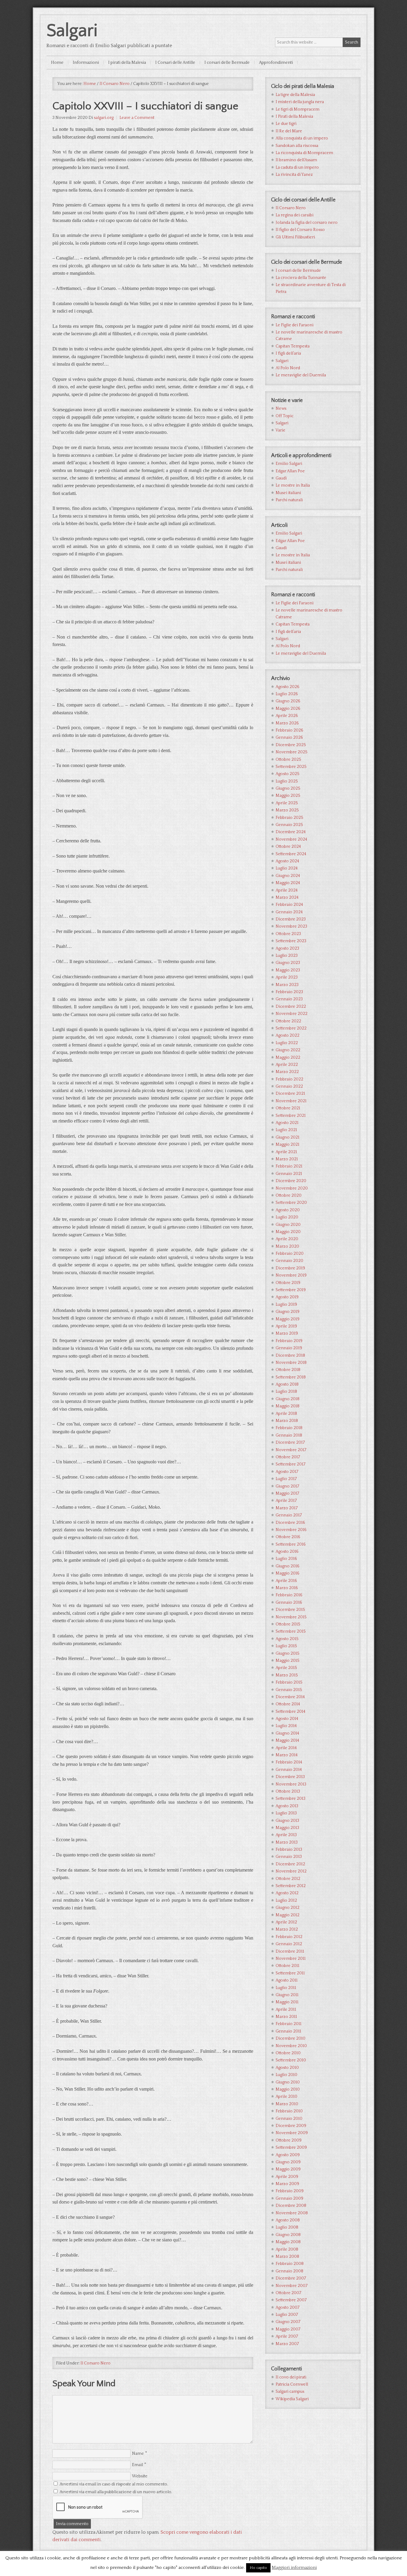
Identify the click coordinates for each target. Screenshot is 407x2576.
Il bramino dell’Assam (296, 160)
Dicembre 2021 (290, 1094)
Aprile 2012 (286, 1922)
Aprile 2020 (287, 1239)
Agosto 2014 (287, 1719)
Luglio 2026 (287, 694)
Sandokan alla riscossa (297, 146)
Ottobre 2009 (289, 2140)
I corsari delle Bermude (298, 271)
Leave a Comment (137, 118)
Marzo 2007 (287, 2344)
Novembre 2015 (291, 1617)
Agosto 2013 (287, 1806)
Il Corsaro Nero (95, 2363)
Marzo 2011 (286, 2017)
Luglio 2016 (286, 1559)
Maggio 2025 (288, 796)
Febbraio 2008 (290, 2264)
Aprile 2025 (287, 803)
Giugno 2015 (288, 1653)
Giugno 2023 (288, 963)
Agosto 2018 (287, 1384)
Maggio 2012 (288, 1915)
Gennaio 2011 (288, 2031)
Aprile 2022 (287, 1065)
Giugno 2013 (287, 1821)
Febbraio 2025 (289, 818)
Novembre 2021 (291, 1101)
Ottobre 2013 (288, 1791)
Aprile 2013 (286, 1835)
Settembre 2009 (291, 2148)
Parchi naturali (289, 500)
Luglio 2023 (287, 956)
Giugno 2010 (288, 2082)
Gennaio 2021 (289, 1174)
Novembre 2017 (291, 1450)
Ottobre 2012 (288, 1879)
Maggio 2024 (288, 883)
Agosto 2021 (287, 1123)
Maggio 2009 (288, 2169)
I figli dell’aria (288, 353)
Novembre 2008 (292, 2213)
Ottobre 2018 (288, 1370)
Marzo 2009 (287, 2184)
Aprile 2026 (287, 716)
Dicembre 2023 (291, 919)
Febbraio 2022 (289, 1079)
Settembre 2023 (291, 941)
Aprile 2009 (287, 2177)
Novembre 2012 (291, 1871)
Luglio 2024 (287, 868)
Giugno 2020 (288, 1225)
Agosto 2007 (288, 2308)
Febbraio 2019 (289, 1341)
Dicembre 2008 (291, 2206)
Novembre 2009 (292, 2133)
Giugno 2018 (288, 1399)
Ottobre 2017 (288, 1457)
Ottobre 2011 (288, 1966)
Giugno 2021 (288, 1137)
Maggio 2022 (288, 1058)
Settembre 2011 (290, 1973)
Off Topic (285, 416)
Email (138, 2465)
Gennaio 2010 (289, 2119)
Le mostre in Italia (293, 485)
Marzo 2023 (287, 985)
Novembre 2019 (291, 1275)
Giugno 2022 (288, 1050)
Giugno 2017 (287, 1486)
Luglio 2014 (286, 1726)
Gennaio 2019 (289, 1348)
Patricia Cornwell (292, 2384)
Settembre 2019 (291, 1290)
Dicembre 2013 (290, 1777)
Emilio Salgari (289, 464)
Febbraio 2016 (289, 1595)
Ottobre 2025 (288, 760)
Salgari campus (290, 2392)
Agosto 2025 (288, 774)
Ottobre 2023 (288, 934)
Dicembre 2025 (291, 745)
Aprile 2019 (286, 1326)
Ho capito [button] (258, 2568)
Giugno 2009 (288, 2162)
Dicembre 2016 (290, 1523)
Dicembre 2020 (291, 1181)
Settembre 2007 (291, 2300)
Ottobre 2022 (288, 1021)
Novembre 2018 (291, 1363)
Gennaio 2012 (289, 1944)
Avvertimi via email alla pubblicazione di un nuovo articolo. (116, 2492)
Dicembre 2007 (291, 2278)
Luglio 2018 (286, 1392)
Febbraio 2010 (289, 2111)
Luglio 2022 (287, 1043)
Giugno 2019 (288, 1312)
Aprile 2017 (286, 1501)
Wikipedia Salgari (292, 2399)
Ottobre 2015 (288, 1624)
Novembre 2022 (292, 1014)
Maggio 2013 (287, 1828)
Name (138, 2454)
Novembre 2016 (291, 1530)
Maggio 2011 (287, 2002)
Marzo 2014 (287, 1755)
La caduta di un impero (297, 167)
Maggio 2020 (288, 1232)
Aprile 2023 (287, 977)
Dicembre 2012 (290, 1864)
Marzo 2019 (287, 1333)
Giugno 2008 (288, 2235)
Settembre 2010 (291, 2060)
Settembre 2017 (291, 1464)
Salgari (72, 31)
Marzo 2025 (287, 810)
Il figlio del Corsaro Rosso (300, 230)
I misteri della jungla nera (300, 102)
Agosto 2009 (288, 2155)
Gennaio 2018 (289, 1435)
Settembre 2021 (291, 1116)
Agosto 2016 (287, 1552)
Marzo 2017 (287, 1508)
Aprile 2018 (286, 1414)
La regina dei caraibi (295, 215)
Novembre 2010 (291, 2046)
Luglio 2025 (287, 781)
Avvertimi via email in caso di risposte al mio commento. (114, 2484)
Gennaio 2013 (289, 1857)
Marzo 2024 (287, 898)
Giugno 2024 (288, 876)
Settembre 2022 (291, 1028)
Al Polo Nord (288, 368)
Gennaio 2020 (289, 1261)
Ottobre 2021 (288, 1108)
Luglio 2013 (286, 1813)
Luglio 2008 (287, 2227)
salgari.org (104, 118)
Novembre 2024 (291, 839)
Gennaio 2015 (289, 1690)
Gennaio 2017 (289, 1515)
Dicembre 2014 (290, 1697)
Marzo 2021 (287, 1159)
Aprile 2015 (286, 1668)
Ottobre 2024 (288, 847)
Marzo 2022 (287, 1072)
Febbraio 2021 (289, 1166)
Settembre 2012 (291, 1886)
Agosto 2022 (288, 1035)
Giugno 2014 (287, 1733)
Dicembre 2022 (291, 1007)
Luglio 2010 (286, 2075)
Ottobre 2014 (288, 1704)
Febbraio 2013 (289, 1850)
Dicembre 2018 (290, 1355)
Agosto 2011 (287, 1980)
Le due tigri (286, 124)
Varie (281, 430)
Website (140, 2476)
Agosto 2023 (287, 948)
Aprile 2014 (286, 1748)
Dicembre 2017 (290, 1443)
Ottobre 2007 (288, 2293)
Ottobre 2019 (288, 1283)
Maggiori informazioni (294, 2568)
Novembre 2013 (291, 1784)
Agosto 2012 (287, 1893)
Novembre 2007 (292, 2286)
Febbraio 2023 (289, 992)
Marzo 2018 (287, 1421)
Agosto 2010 (287, 2068)
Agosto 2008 (288, 2220)
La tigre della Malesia (295, 95)
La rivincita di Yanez (294, 175)
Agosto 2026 (288, 687)
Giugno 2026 (288, 701)
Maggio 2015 (288, 1661)
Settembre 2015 (291, 1631)
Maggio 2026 (288, 709)
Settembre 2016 (291, 1544)
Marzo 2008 (287, 2257)
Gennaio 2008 (289, 2271)
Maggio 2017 (287, 1493)
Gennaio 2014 (289, 1770)
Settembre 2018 (291, 1377)
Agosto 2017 (287, 1472)
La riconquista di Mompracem (304, 153)
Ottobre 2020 (289, 1195)
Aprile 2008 (287, 2249)
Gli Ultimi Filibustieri (295, 237)
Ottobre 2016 (288, 1537)
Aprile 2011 (286, 2010)
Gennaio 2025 (289, 825)
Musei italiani (288, 493)
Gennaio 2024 (289, 912)
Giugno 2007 (288, 2322)
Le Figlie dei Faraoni (295, 325)
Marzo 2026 (287, 723)
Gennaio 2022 (289, 1086)
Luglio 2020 (287, 1217)
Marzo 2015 (287, 1675)
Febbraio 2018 (289, 1428)
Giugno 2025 (288, 788)
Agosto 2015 (287, 1639)
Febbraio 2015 (289, 1682)
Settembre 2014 (291, 1712)
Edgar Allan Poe (290, 471)
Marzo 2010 (287, 2104)
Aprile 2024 (287, 890)
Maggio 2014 (287, 1740)
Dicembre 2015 (290, 1610)
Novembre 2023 (291, 926)
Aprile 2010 (286, 2097)
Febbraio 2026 (289, 730)
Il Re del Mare (289, 131)
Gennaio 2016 (289, 1603)
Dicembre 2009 (291, 2126)
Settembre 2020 (291, 1203)
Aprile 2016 (286, 1581)
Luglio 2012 (286, 1900)
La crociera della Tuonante (301, 278)
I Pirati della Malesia (294, 117)
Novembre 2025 (292, 752)
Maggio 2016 (288, 1573)
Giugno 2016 (288, 1566)
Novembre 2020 (292, 1188)
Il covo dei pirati (291, 2377)
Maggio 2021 (288, 1145)
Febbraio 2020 (290, 1254)
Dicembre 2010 (291, 2038)
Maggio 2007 (288, 2329)
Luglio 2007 (287, 2315)
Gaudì (281, 478)
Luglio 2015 (286, 1646)
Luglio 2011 (286, 1988)
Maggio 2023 (288, 970)
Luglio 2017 (286, 1479)
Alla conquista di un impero (302, 138)
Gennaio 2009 (289, 2198)
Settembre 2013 (291, 1799)
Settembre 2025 (291, 767)
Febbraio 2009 (290, 2191)
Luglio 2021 (286, 1130)
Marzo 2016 (287, 1588)
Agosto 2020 (288, 1210)
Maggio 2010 (288, 2089)
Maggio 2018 (288, 1406)
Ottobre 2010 (288, 2053)
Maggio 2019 (288, 1319)
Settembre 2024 (291, 854)
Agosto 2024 (287, 861)
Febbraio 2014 (289, 1762)
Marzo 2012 (287, 1929)
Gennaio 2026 (289, 737)
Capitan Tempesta (293, 346)
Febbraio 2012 (289, 1937)
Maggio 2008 (288, 2242)
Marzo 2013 (287, 1842)
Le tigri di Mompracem (298, 109)
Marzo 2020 (287, 1246)
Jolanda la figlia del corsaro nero (307, 223)
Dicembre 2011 (290, 1951)
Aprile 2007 (287, 2336)
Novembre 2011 (291, 1959)
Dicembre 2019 (290, 1268)
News (281, 409)
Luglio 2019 (286, 1305)
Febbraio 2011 (289, 2024)
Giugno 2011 (287, 1995)
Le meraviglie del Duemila (301, 375)
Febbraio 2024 (289, 905)
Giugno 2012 (288, 1908)
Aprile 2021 (286, 1152)
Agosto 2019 (287, 1297)
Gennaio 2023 (289, 999)
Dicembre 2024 (291, 832)
